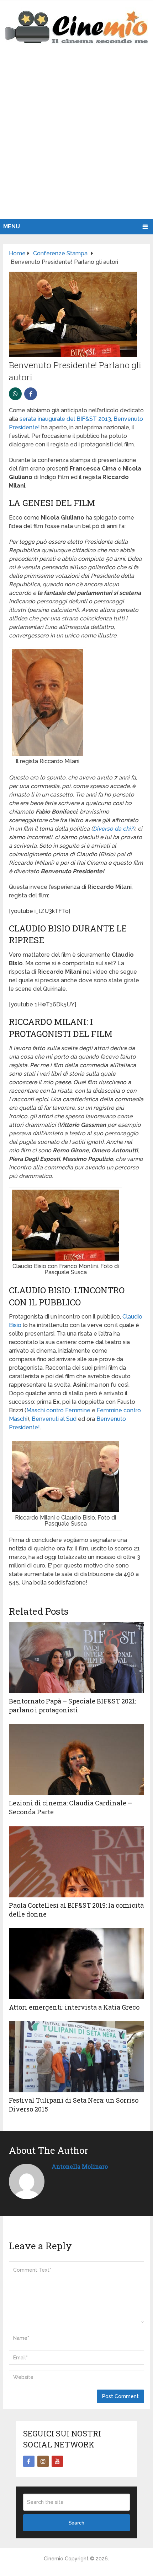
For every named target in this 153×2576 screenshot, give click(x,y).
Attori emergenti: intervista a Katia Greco (74, 2007)
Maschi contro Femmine (58, 1410)
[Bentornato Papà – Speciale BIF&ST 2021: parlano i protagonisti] (76, 1658)
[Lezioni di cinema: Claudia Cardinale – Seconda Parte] (76, 1760)
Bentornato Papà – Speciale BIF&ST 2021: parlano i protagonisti (72, 1705)
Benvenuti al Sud (54, 1419)
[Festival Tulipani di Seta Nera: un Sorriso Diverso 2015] (76, 2057)
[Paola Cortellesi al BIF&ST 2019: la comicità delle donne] (76, 1862)
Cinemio (54, 2559)
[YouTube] (57, 2461)
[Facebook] (29, 2461)
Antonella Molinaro (80, 2166)
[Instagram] (43, 2461)
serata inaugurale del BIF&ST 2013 (65, 419)
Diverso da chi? (113, 829)
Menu (12, 226)
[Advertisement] (76, 139)
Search (76, 2523)
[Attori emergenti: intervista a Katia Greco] (76, 1964)
